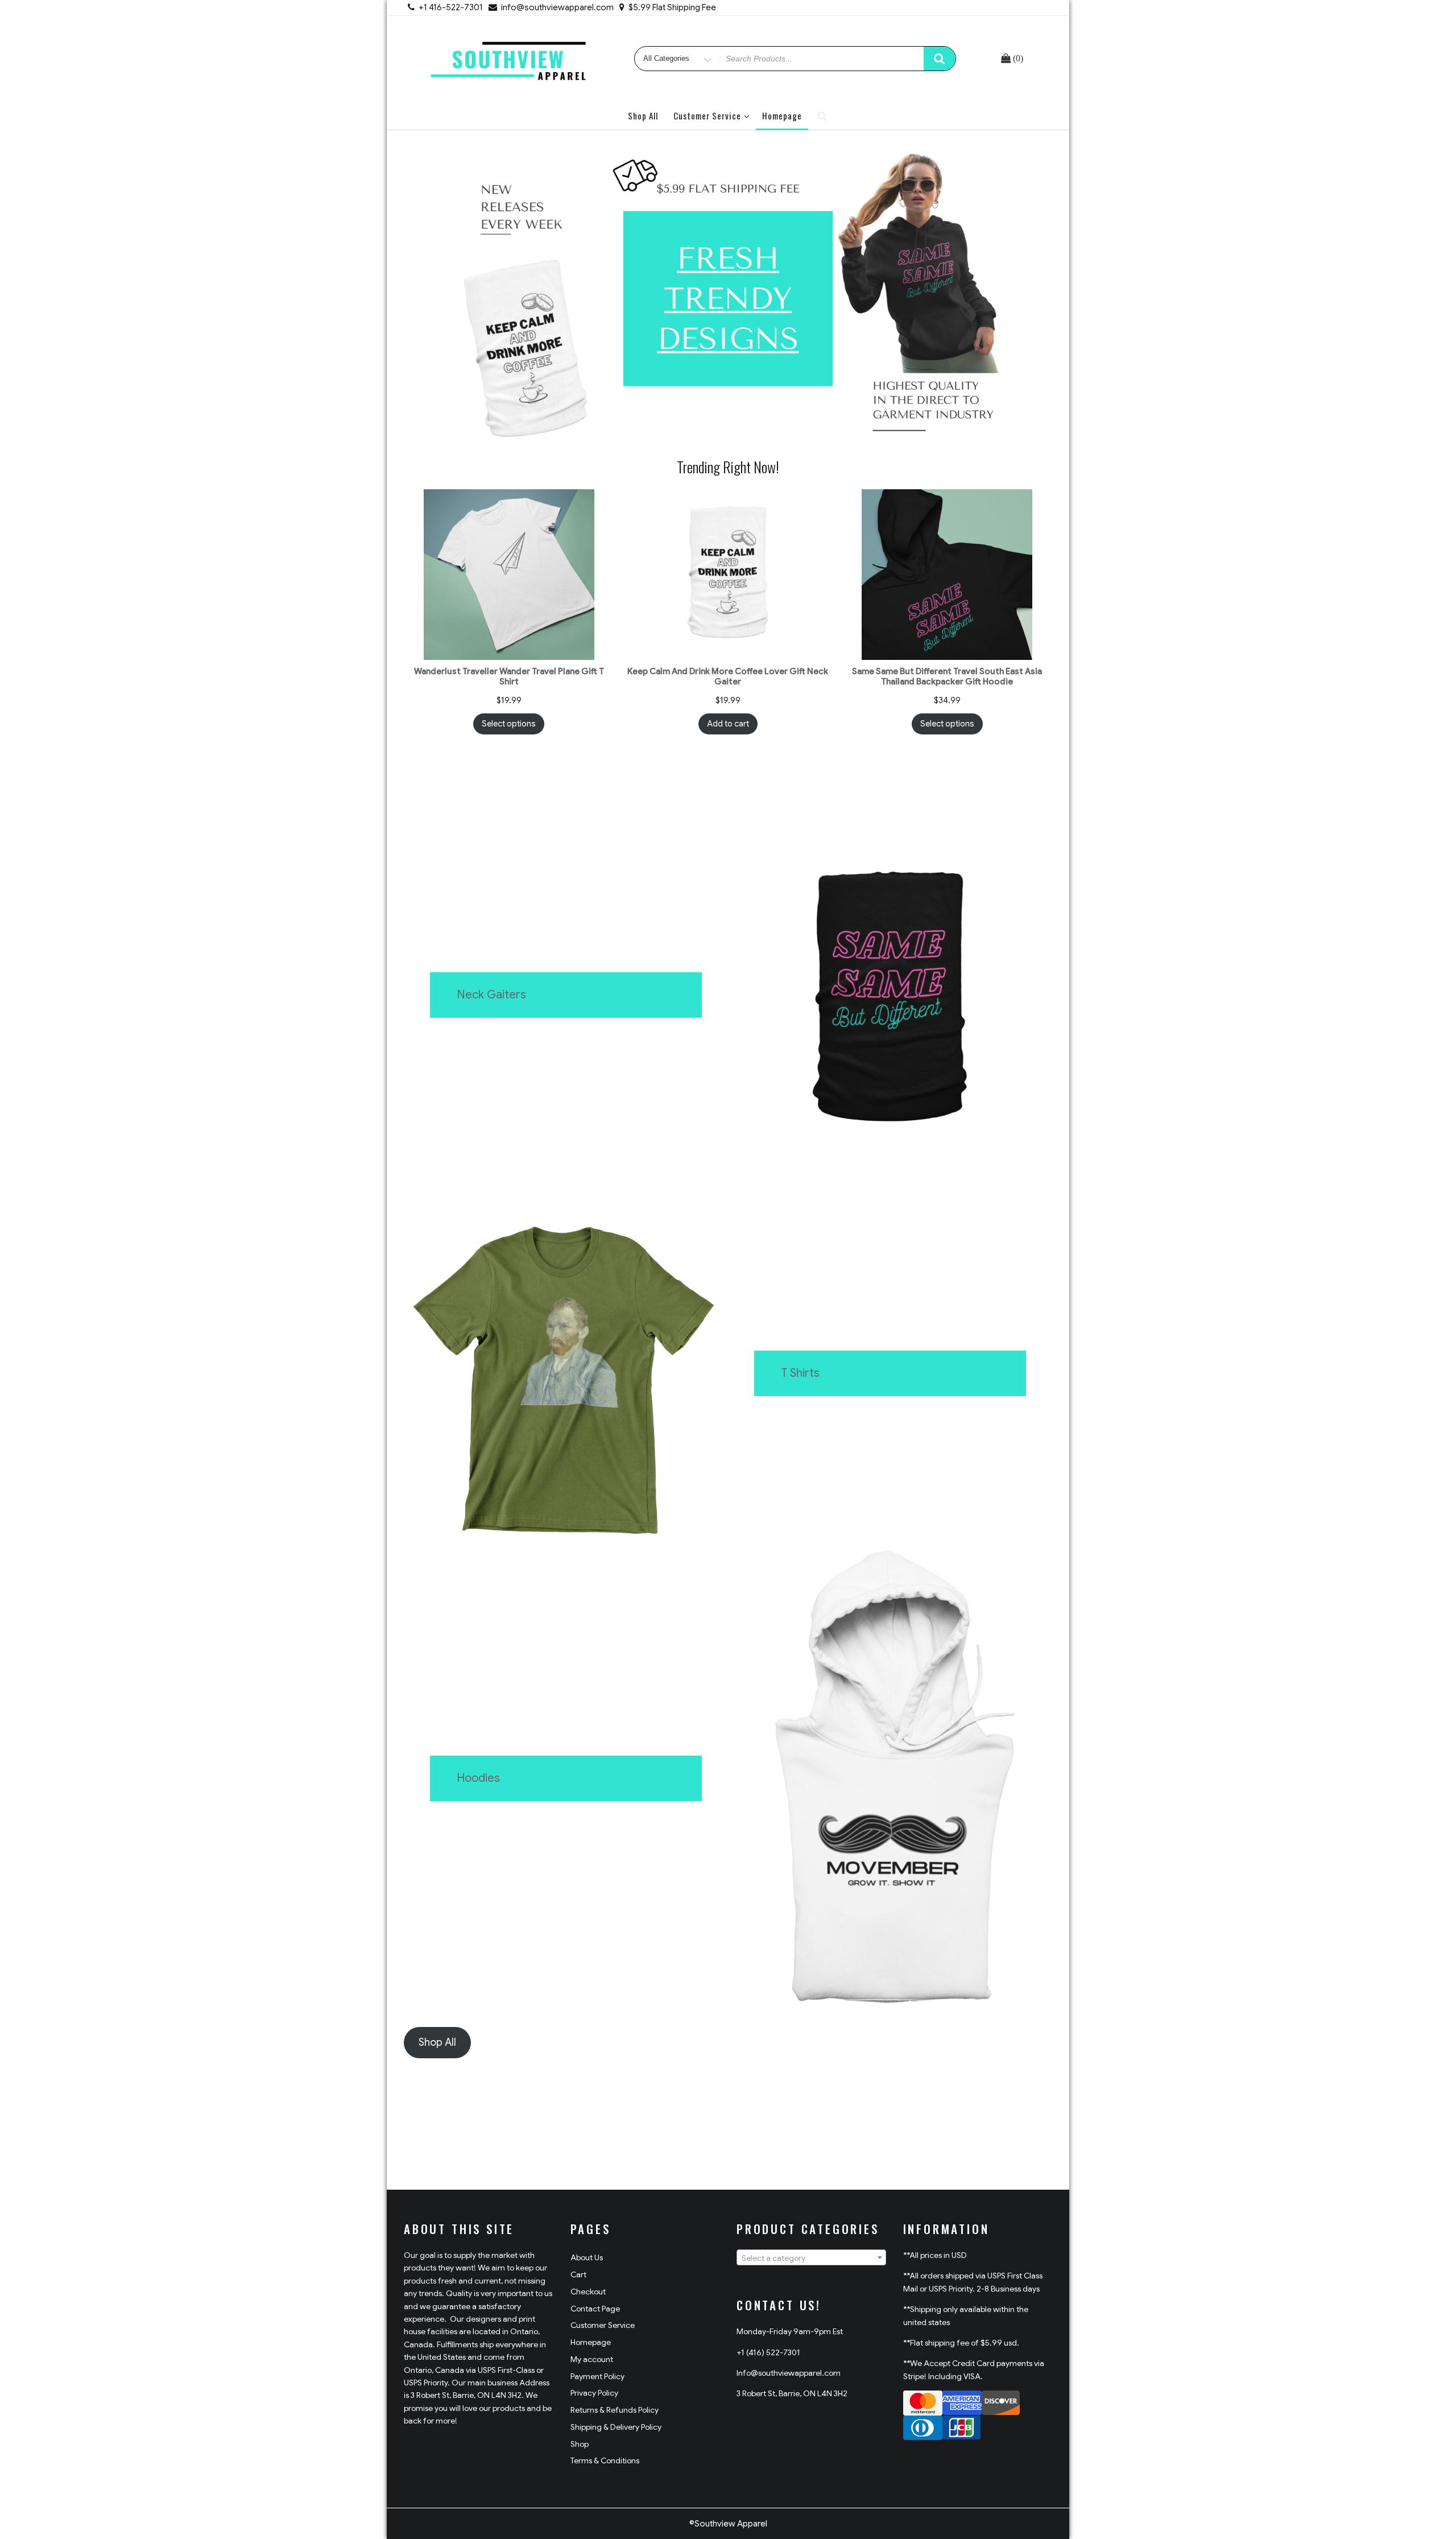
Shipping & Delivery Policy (616, 2427)
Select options (509, 724)
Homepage (782, 115)
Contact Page (595, 2309)
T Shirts (800, 1373)
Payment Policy (597, 2376)
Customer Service (707, 115)
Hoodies (478, 1778)
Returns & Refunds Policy (615, 2410)
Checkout (588, 2292)
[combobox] (811, 2257)
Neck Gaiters (491, 995)
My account (592, 2359)
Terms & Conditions (605, 2460)
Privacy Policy (594, 2393)
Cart (578, 2274)
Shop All (643, 115)
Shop (580, 2444)
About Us (587, 2257)
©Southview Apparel (728, 2524)
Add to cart (728, 724)
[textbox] (811, 2258)
